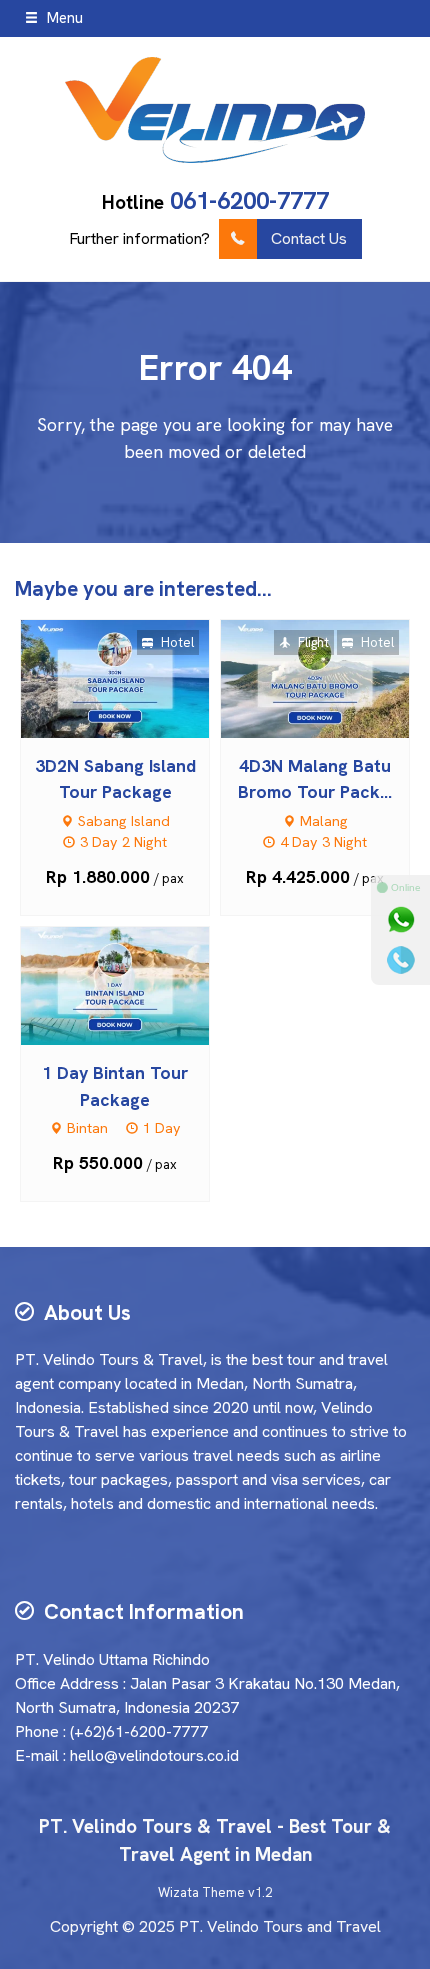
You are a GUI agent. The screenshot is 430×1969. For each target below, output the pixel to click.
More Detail (134, 677)
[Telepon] (401, 960)
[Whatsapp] (401, 920)
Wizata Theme (201, 1892)
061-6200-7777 (249, 200)
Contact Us (309, 238)
